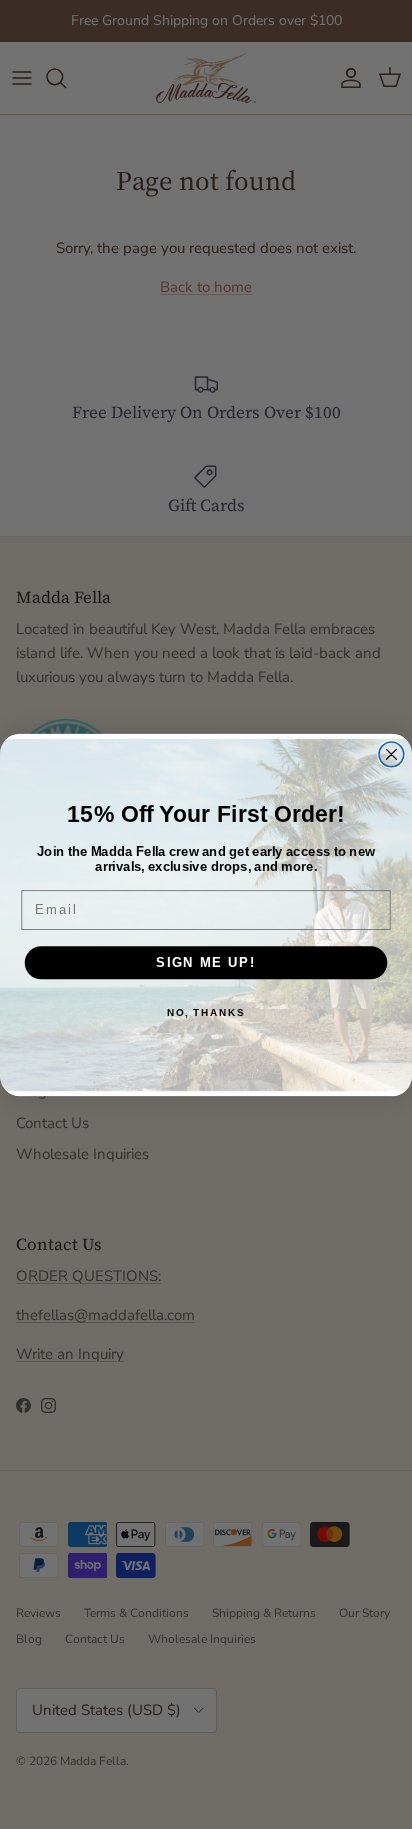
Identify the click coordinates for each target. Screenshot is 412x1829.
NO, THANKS (206, 1012)
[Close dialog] (391, 753)
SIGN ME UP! (206, 962)
